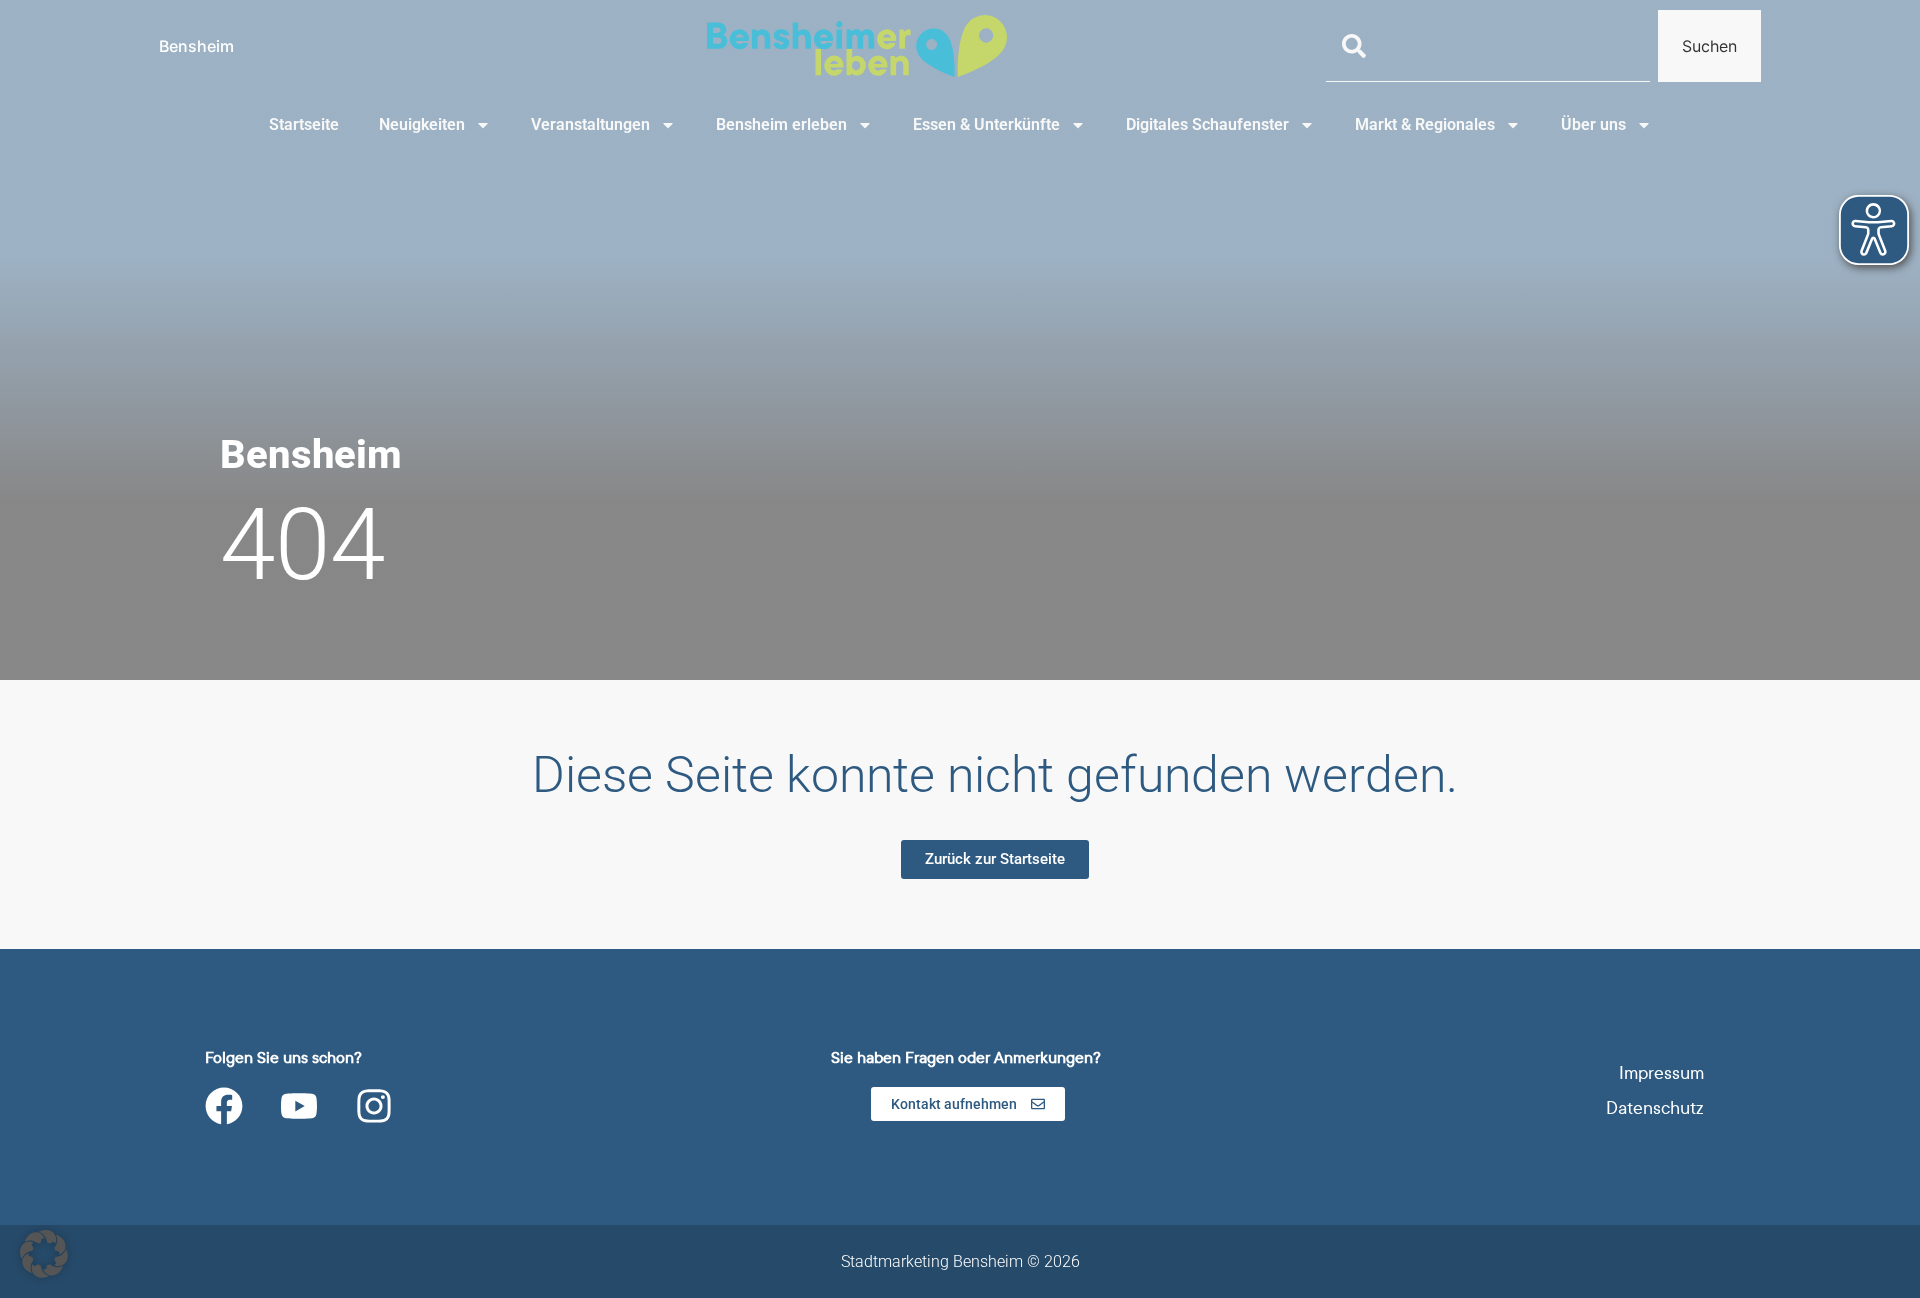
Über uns (1593, 124)
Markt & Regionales (1425, 124)
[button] (44, 1254)
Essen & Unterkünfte (986, 124)
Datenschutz (1655, 1108)
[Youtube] (299, 1106)
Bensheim (196, 46)
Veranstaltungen (590, 124)
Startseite (304, 124)
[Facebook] (224, 1106)
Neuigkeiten (422, 124)
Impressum (1661, 1073)
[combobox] (1488, 46)
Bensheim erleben (781, 124)
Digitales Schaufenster (1207, 124)
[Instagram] (374, 1106)
